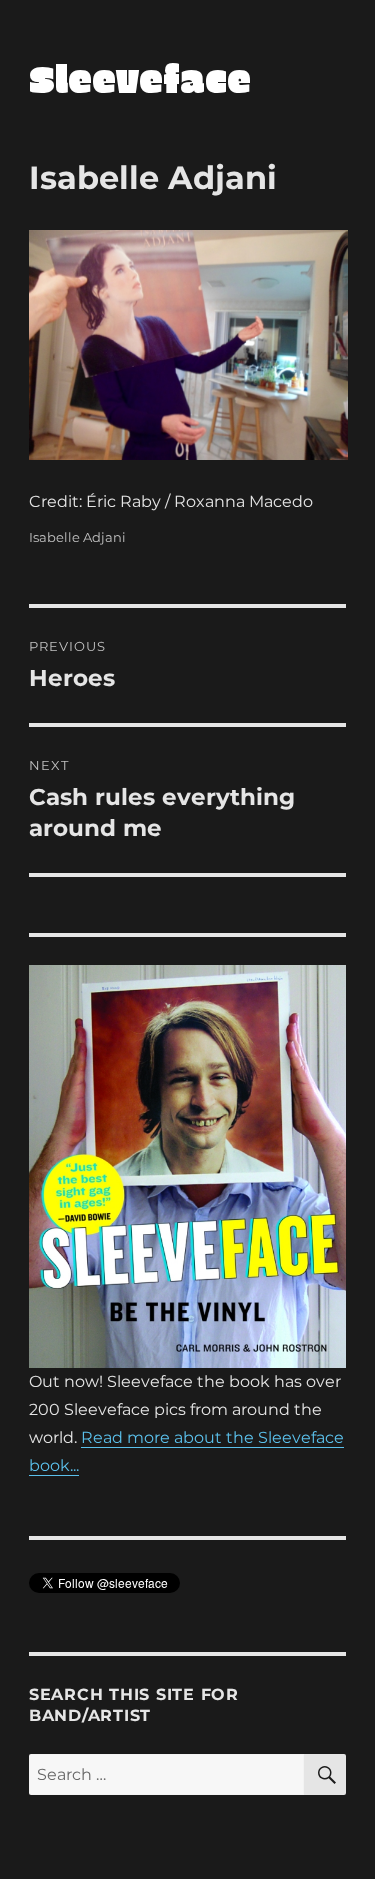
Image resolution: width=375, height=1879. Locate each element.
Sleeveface (140, 78)
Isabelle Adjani (77, 537)
